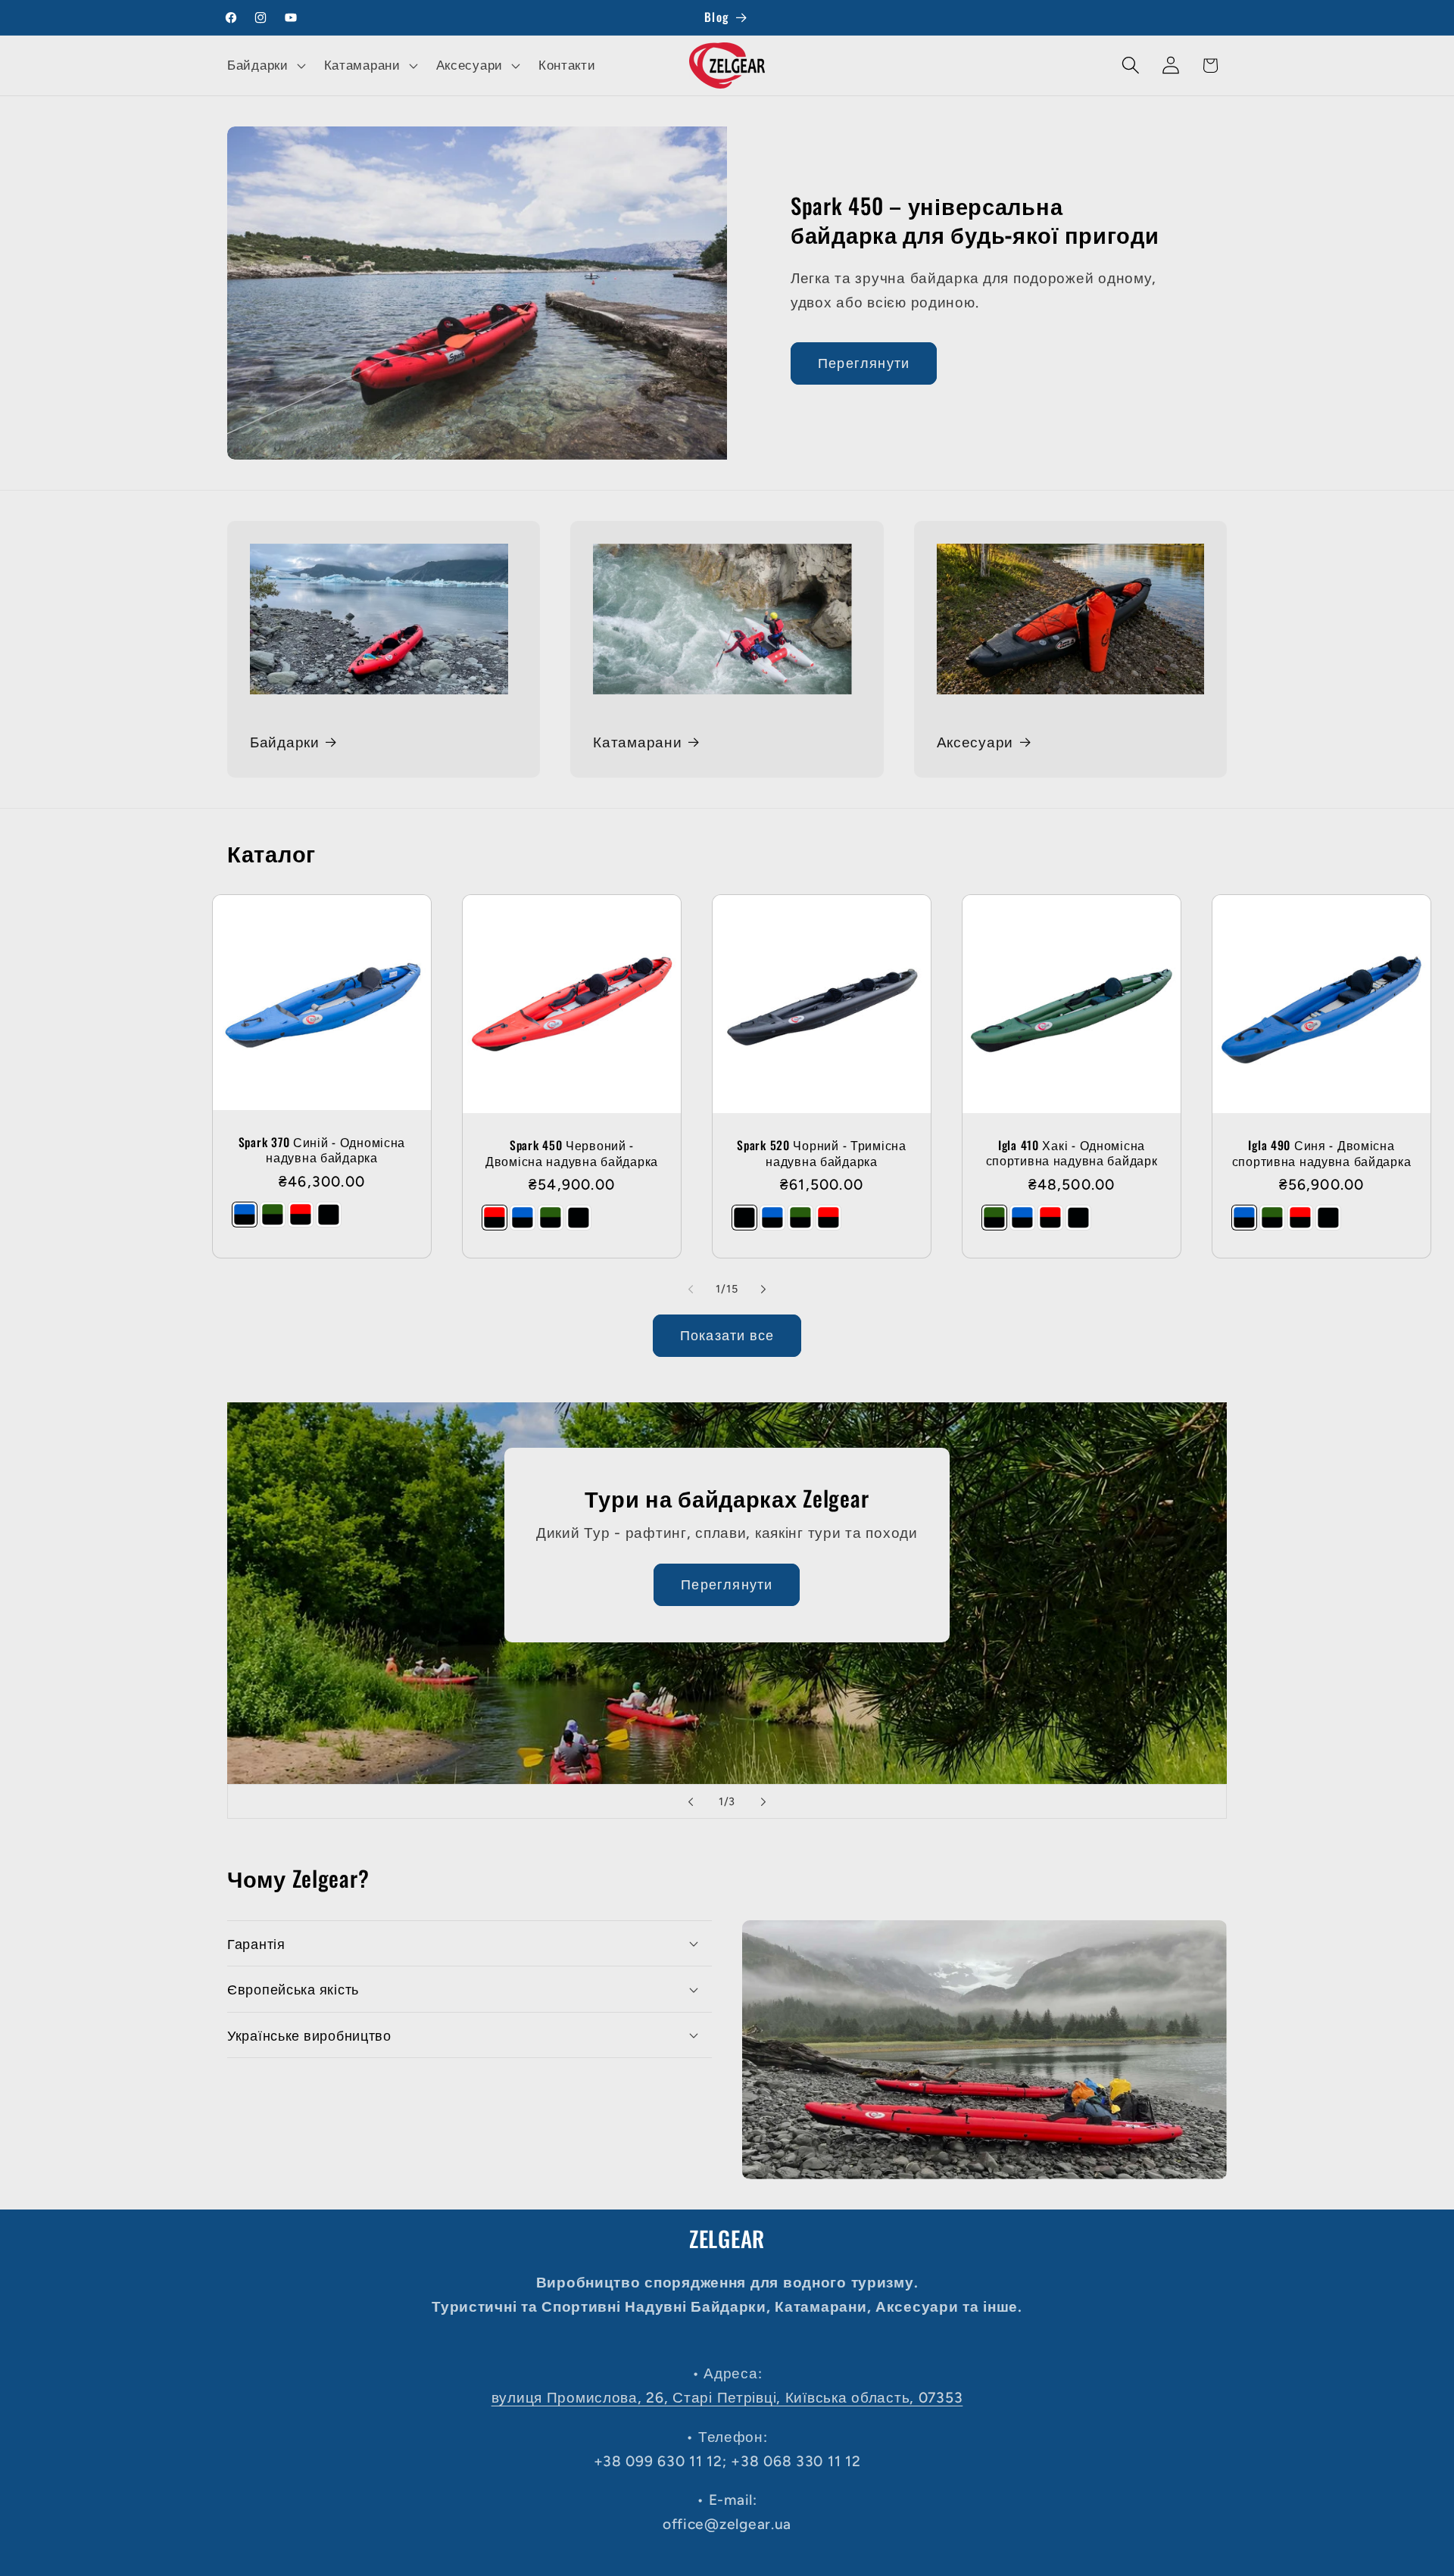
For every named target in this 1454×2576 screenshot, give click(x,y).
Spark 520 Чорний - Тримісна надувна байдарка (821, 1154)
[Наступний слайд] (763, 1801)
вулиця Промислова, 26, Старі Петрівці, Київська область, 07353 (727, 2398)
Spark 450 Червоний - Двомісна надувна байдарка (572, 1153)
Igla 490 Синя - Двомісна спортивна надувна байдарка (1322, 1154)
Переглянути (864, 363)
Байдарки (285, 742)
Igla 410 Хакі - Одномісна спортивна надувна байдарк (1072, 1153)
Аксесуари (975, 742)
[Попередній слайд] (691, 1801)
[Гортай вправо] (763, 1289)
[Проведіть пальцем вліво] (691, 1289)
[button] (265, 65)
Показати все (727, 1336)
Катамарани (637, 742)
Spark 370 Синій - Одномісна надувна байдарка (322, 1150)
